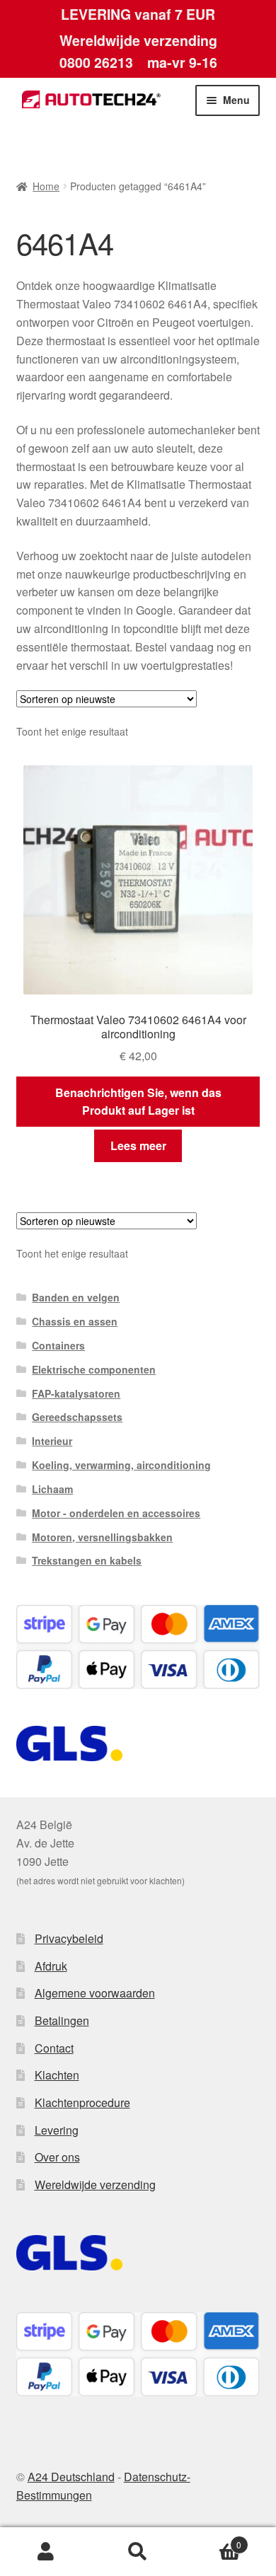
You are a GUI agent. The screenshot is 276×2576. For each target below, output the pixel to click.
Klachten (57, 2075)
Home (46, 186)
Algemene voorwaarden (95, 1993)
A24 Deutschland (71, 2477)
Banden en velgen (76, 1297)
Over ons (57, 2157)
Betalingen (62, 2020)
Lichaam (52, 1489)
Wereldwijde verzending (95, 2185)
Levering (57, 2130)
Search (138, 2552)
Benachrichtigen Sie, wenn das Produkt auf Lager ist (138, 1102)
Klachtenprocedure (82, 2102)
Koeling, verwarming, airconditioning (121, 1465)
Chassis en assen (75, 1321)
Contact (54, 2048)
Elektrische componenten (94, 1369)
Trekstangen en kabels (87, 1560)
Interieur (52, 1441)
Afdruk (51, 1966)
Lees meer (138, 1145)
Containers (58, 1345)
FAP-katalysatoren (76, 1393)
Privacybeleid (69, 1938)
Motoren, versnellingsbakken (102, 1537)
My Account (46, 2552)
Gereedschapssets (77, 1417)
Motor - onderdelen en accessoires (116, 1513)
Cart (213, 2540)
